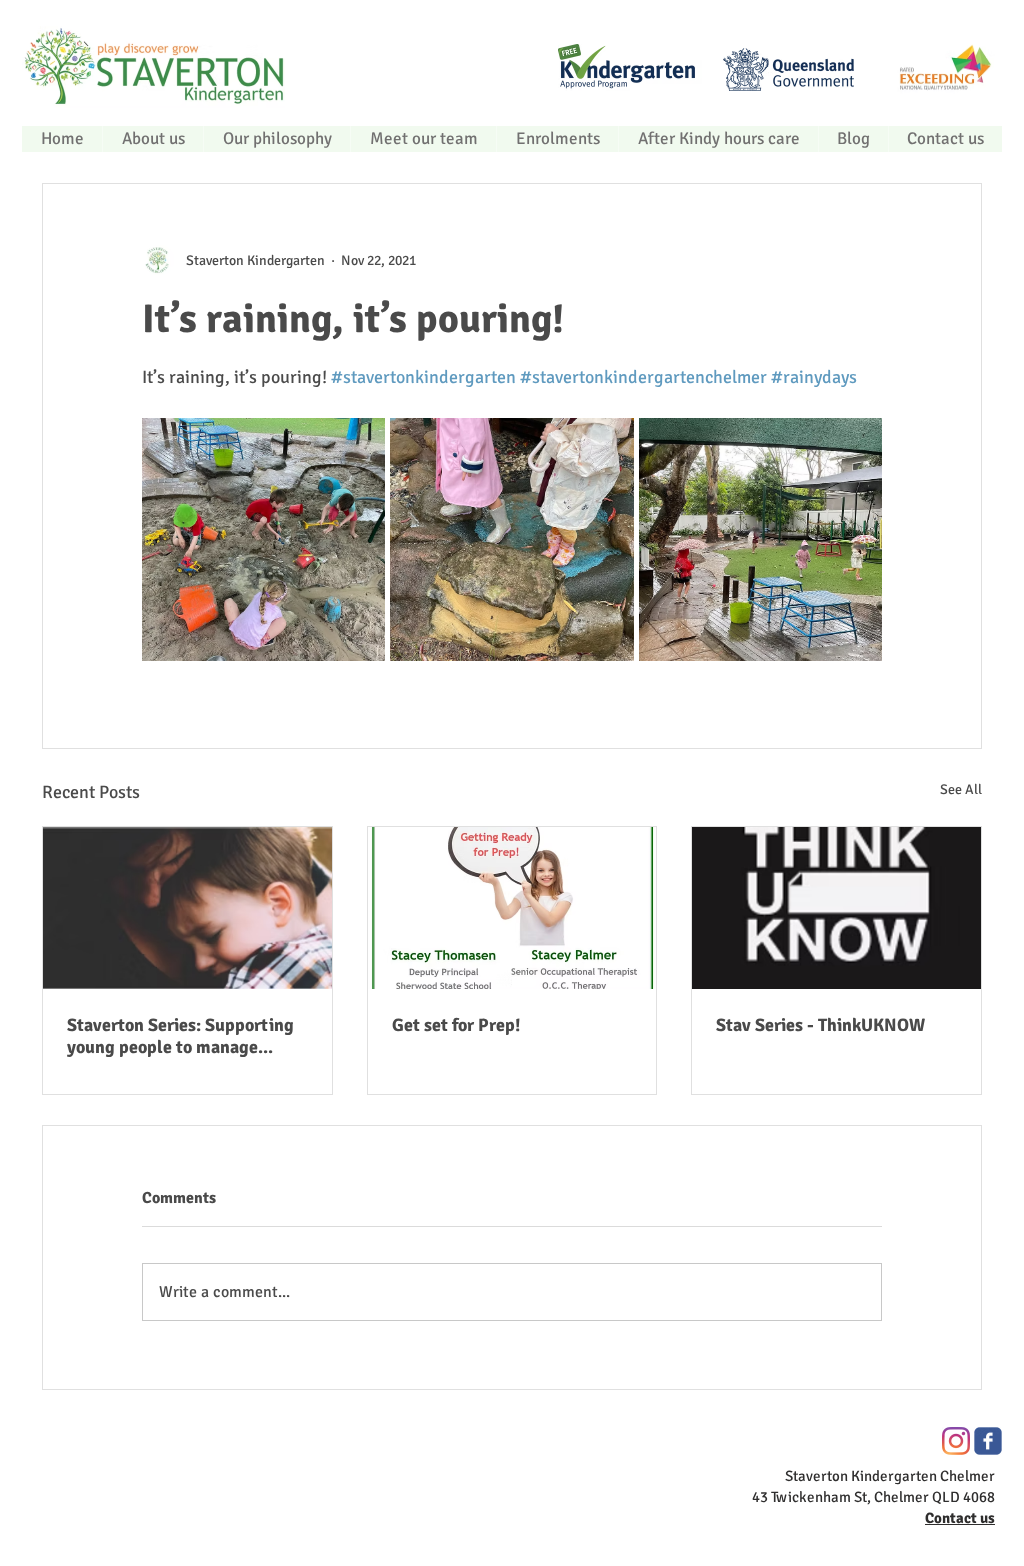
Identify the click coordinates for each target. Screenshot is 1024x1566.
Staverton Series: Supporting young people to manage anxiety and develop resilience (186, 1036)
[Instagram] (956, 1441)
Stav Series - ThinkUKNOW (820, 1025)
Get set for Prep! (456, 1025)
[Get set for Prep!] (512, 908)
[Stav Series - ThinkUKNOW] (836, 908)
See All (961, 789)
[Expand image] (263, 539)
